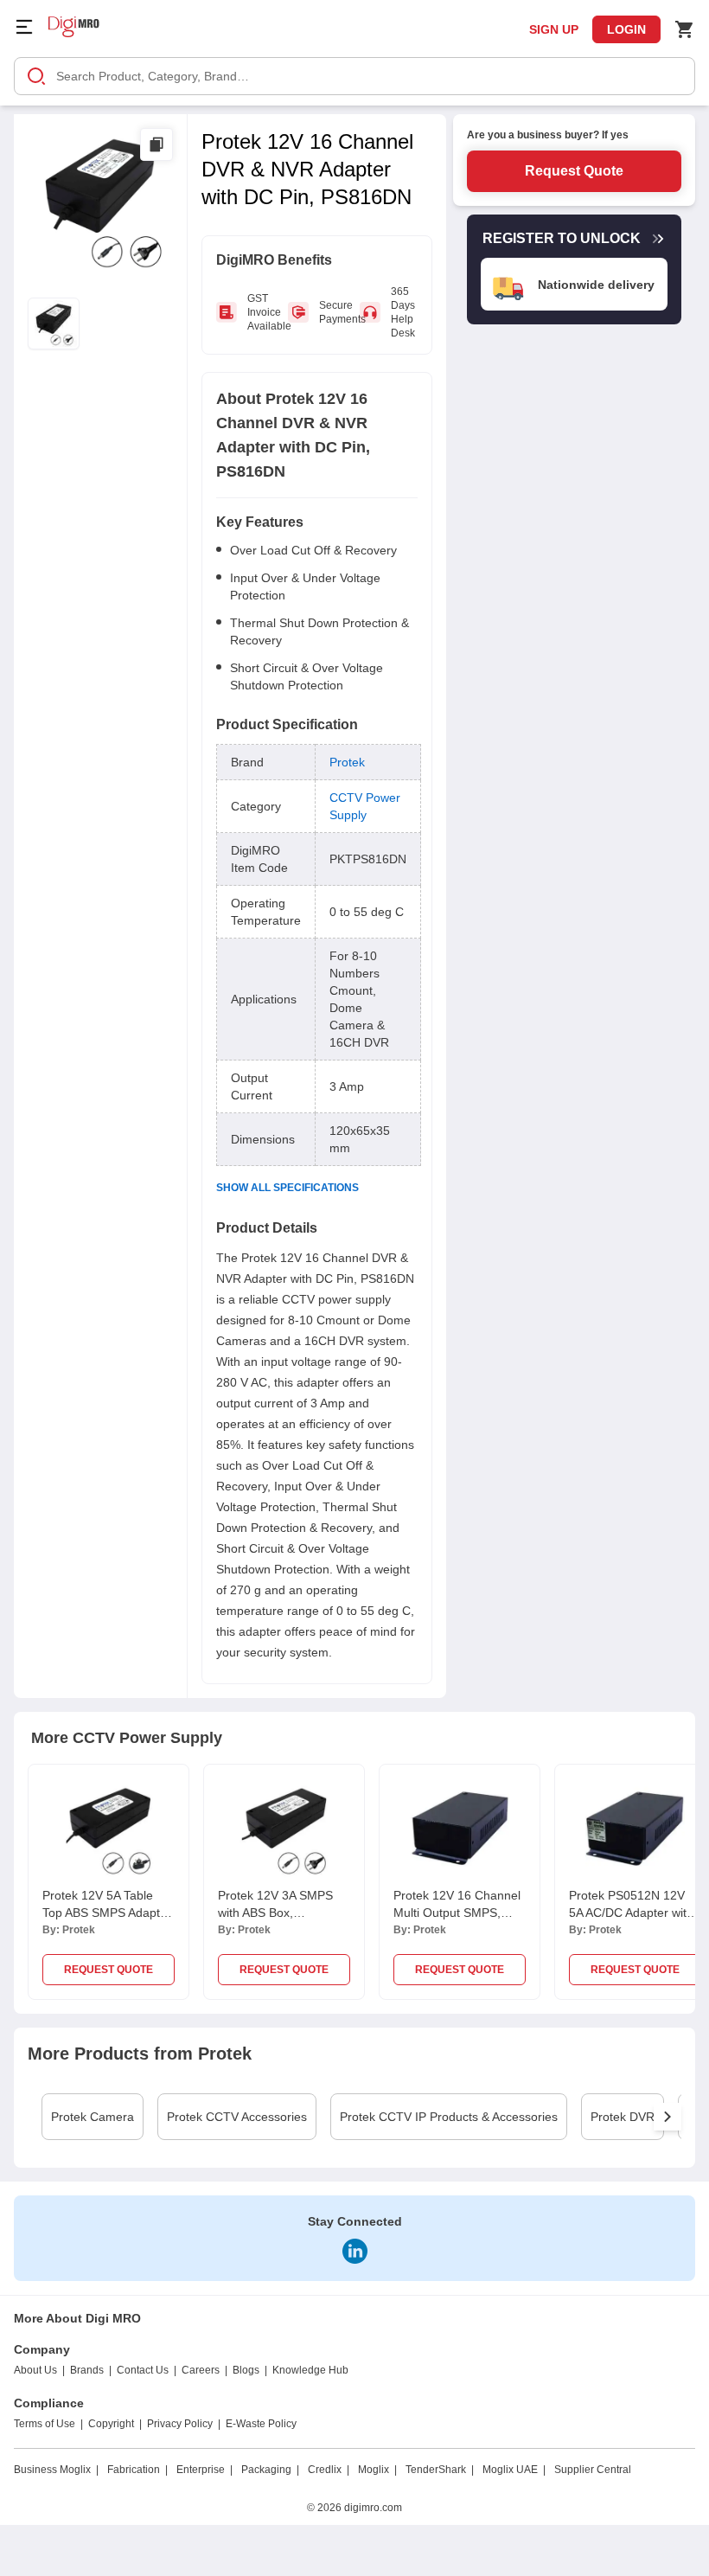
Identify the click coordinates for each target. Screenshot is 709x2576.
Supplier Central (593, 2470)
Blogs (246, 2370)
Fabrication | (137, 2470)
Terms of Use (45, 2424)
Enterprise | (204, 2470)
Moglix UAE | (514, 2470)
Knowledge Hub (310, 2370)
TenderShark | (440, 2470)
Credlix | (329, 2470)
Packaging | (270, 2470)
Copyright (111, 2424)
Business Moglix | (56, 2470)
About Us (35, 2370)
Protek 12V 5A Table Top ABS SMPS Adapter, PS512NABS (108, 1913)
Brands (87, 2370)
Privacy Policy (180, 2424)
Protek (347, 762)
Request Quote (574, 171)
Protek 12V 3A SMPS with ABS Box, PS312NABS (275, 1913)
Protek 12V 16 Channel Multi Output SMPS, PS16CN (457, 1913)
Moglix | (377, 2470)
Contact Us (143, 2370)
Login (626, 29)
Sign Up (554, 29)
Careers (201, 2370)
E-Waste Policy (261, 2424)
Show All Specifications (287, 1188)
